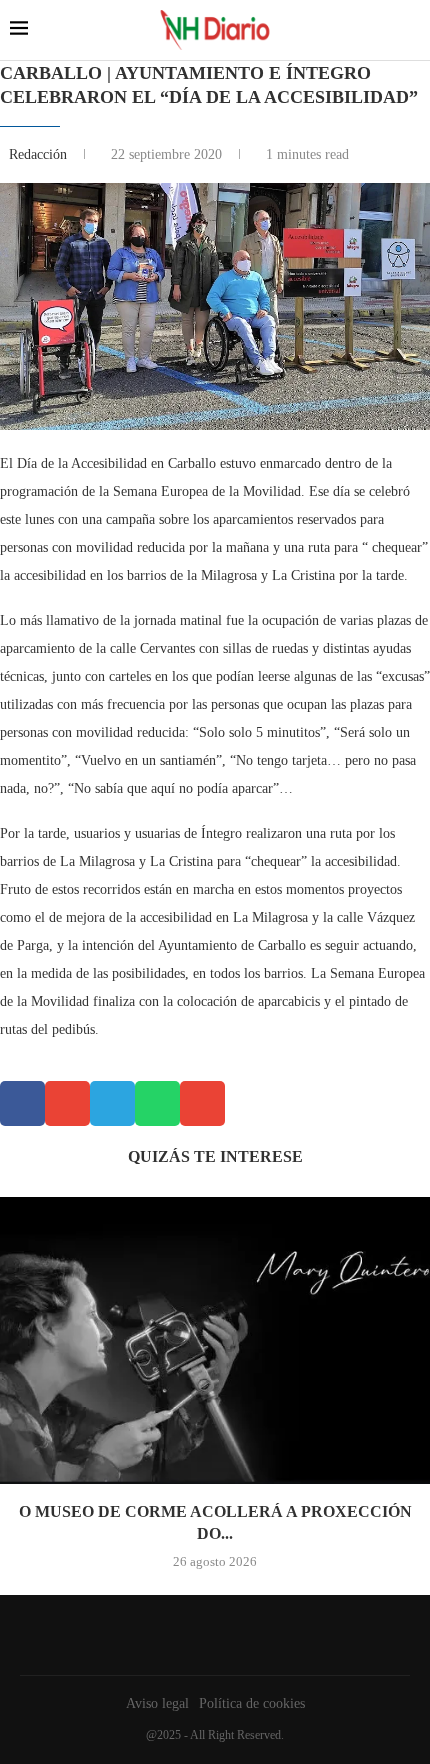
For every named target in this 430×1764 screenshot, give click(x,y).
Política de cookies (252, 1703)
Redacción (40, 154)
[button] (22, 1103)
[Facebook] (210, 1635)
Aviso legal (157, 1703)
